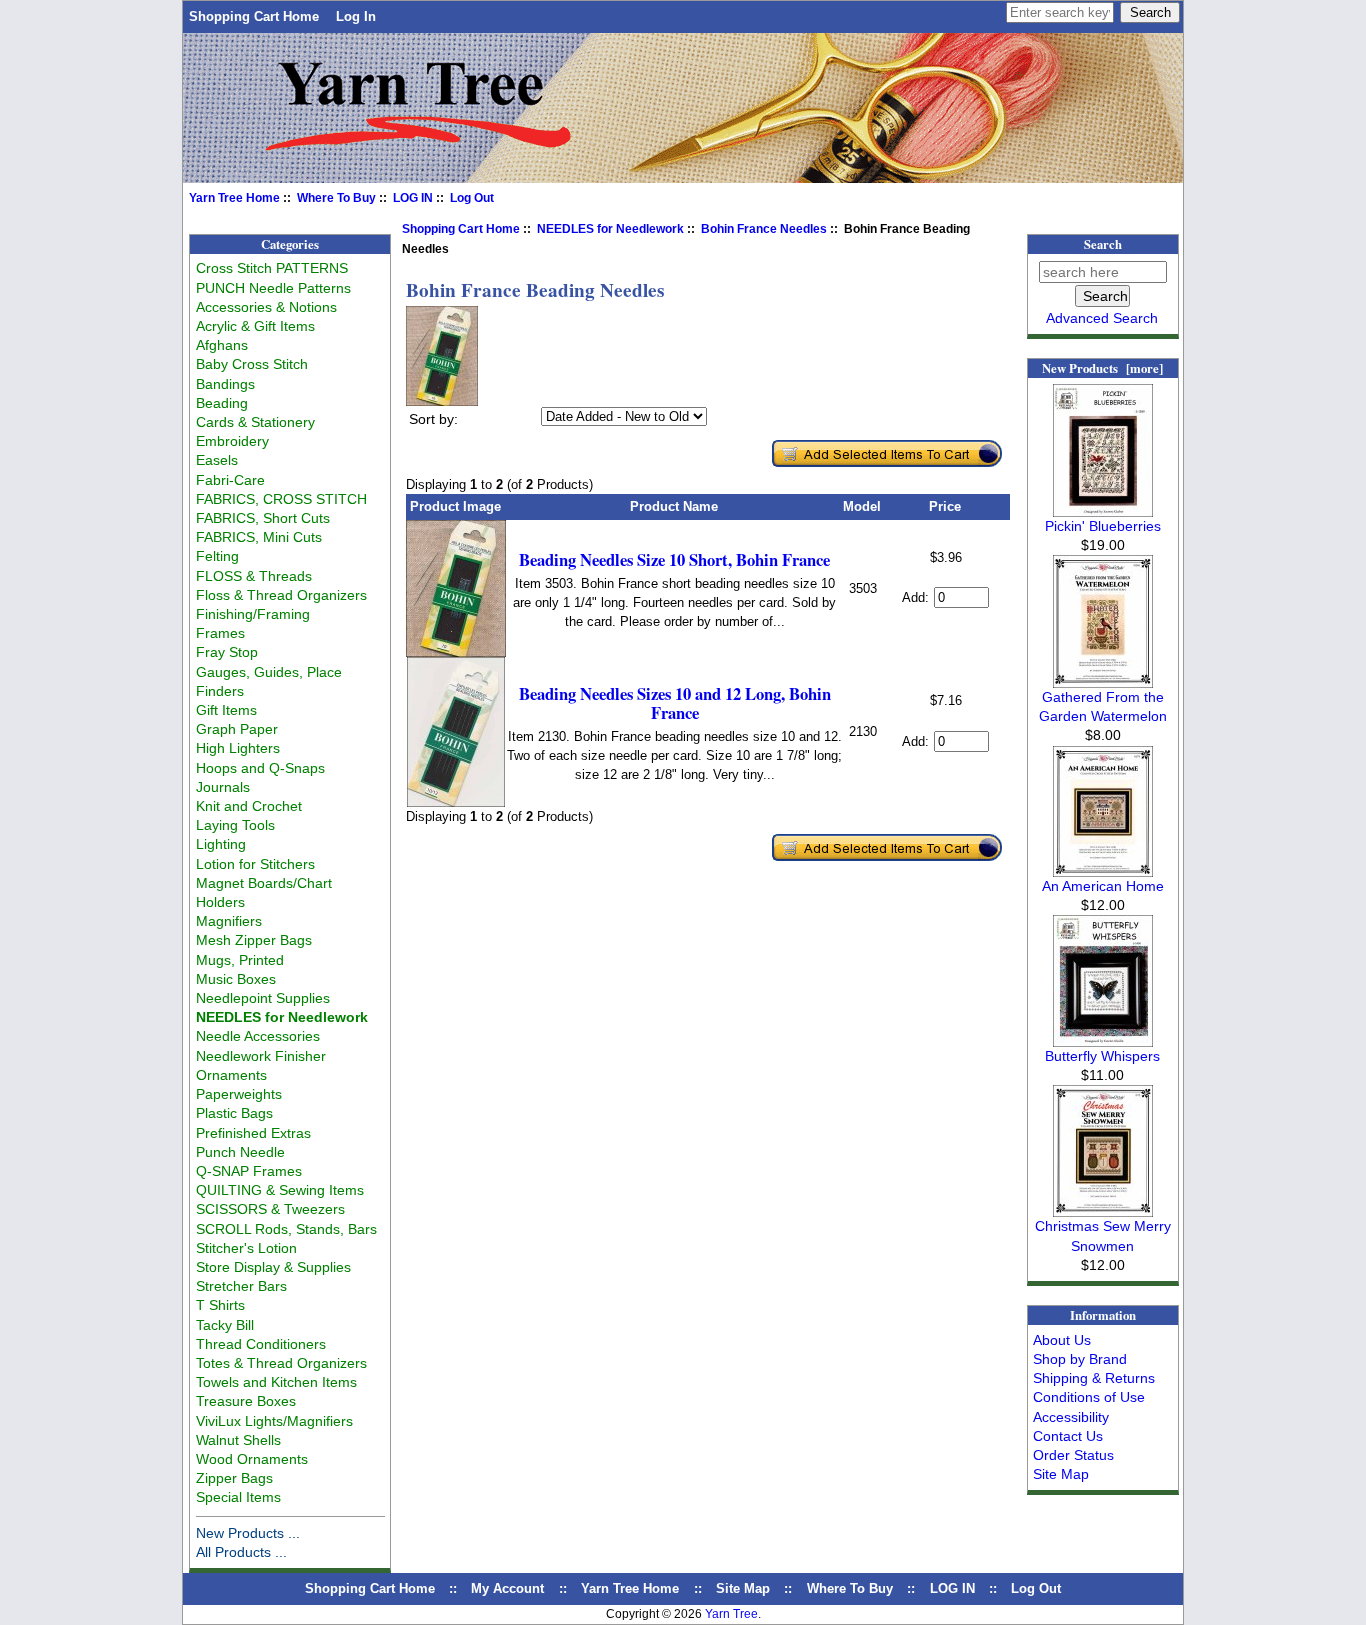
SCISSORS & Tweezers (270, 1209)
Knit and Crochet (249, 806)
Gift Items (226, 710)
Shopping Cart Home (254, 16)
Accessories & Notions (266, 307)
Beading (222, 403)
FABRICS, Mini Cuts (259, 537)
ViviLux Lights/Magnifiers (274, 1421)
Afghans (222, 345)
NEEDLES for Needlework (610, 229)
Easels (217, 460)
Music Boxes (236, 979)
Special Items (238, 1497)
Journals (223, 787)
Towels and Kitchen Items (276, 1382)
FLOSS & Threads (254, 576)
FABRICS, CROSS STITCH (281, 499)
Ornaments (231, 1075)
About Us (1062, 1340)
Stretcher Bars (241, 1286)
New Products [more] (1102, 368)
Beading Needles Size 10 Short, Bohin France (674, 559)
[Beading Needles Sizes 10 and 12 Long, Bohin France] (456, 802)
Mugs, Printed (240, 960)
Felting (217, 556)
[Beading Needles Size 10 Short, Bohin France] (456, 652)
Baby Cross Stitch (252, 364)
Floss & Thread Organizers (281, 595)
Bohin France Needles (764, 229)
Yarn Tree (731, 1614)
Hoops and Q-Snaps (260, 768)
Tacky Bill (225, 1325)
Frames (220, 633)
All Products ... (241, 1552)
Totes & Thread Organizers (281, 1363)
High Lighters (238, 748)
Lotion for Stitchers (255, 864)
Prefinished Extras (253, 1133)
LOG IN (413, 198)
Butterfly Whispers (1102, 1056)
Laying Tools (235, 825)
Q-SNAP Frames (249, 1171)
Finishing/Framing (253, 614)
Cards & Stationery (255, 422)
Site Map (1061, 1474)
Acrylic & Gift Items (255, 326)
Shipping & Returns (1094, 1378)
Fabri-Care (230, 480)
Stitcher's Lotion (246, 1248)
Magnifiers (229, 921)
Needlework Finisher (261, 1056)
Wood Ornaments (252, 1459)
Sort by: (433, 419)
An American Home (1103, 886)
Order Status (1073, 1455)
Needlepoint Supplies (263, 998)
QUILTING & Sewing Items (280, 1190)
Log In (356, 16)
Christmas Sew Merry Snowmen (1103, 1235)
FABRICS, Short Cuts (263, 518)
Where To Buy (336, 198)
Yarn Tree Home (234, 198)
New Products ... (248, 1533)
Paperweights (239, 1094)
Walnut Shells (238, 1440)
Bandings (225, 384)
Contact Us (1068, 1436)
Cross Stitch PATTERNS (272, 268)
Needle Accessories (258, 1036)
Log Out (472, 198)
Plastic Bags (234, 1113)
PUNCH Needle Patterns (273, 288)
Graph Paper (237, 729)
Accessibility (1071, 1417)
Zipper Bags (234, 1478)
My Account (507, 1588)
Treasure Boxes (246, 1401)
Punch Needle (240, 1152)
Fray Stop (227, 652)
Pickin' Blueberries (1103, 526)
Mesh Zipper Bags (254, 940)
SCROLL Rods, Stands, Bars (286, 1229)
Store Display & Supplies (273, 1267)
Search (1103, 244)
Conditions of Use (1089, 1397)
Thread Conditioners (261, 1344)
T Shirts (220, 1305)
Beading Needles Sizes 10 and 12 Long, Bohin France (675, 703)
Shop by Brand (1080, 1359)
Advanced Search (1102, 318)
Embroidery (232, 441)
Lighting (221, 844)
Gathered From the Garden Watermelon (1103, 706)
